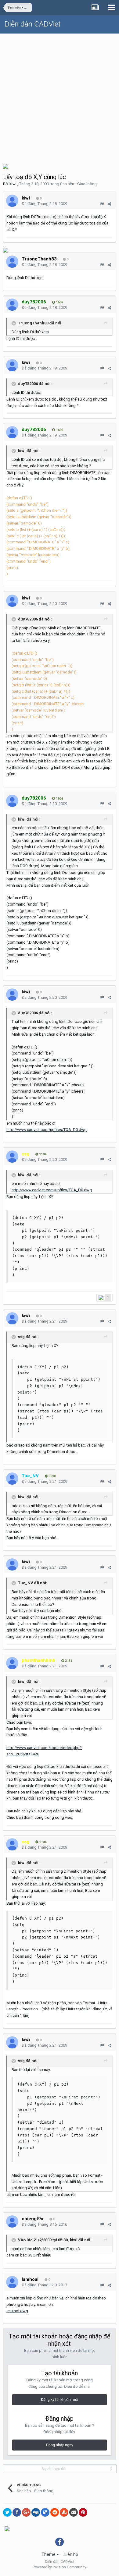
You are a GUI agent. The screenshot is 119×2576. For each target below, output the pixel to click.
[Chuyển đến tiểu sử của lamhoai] (12, 2282)
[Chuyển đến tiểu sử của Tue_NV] (12, 1479)
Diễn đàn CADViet (33, 24)
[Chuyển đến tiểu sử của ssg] (12, 1157)
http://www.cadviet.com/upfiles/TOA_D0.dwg (47, 1130)
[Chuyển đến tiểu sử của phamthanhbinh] (12, 1663)
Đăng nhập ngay (60, 2445)
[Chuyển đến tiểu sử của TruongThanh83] (12, 262)
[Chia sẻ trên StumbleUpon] (64, 2512)
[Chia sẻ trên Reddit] (55, 2512)
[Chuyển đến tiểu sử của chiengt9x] (12, 2221)
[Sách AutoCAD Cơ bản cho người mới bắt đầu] (5, 166)
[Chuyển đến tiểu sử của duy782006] (12, 305)
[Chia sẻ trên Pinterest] (83, 2512)
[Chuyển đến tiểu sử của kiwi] (12, 201)
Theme (49, 2554)
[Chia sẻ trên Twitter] (7, 2512)
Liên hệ (71, 2554)
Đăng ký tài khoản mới (60, 2400)
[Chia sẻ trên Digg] (36, 2512)
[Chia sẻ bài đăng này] (109, 204)
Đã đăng (44, 204)
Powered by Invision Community (60, 2567)
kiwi (13, 184)
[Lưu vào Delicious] (45, 2512)
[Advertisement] (60, 96)
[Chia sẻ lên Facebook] (17, 2512)
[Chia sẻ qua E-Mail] (74, 2512)
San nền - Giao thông (78, 184)
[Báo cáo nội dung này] (102, 204)
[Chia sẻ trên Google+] (26, 2512)
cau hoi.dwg (17, 2311)
